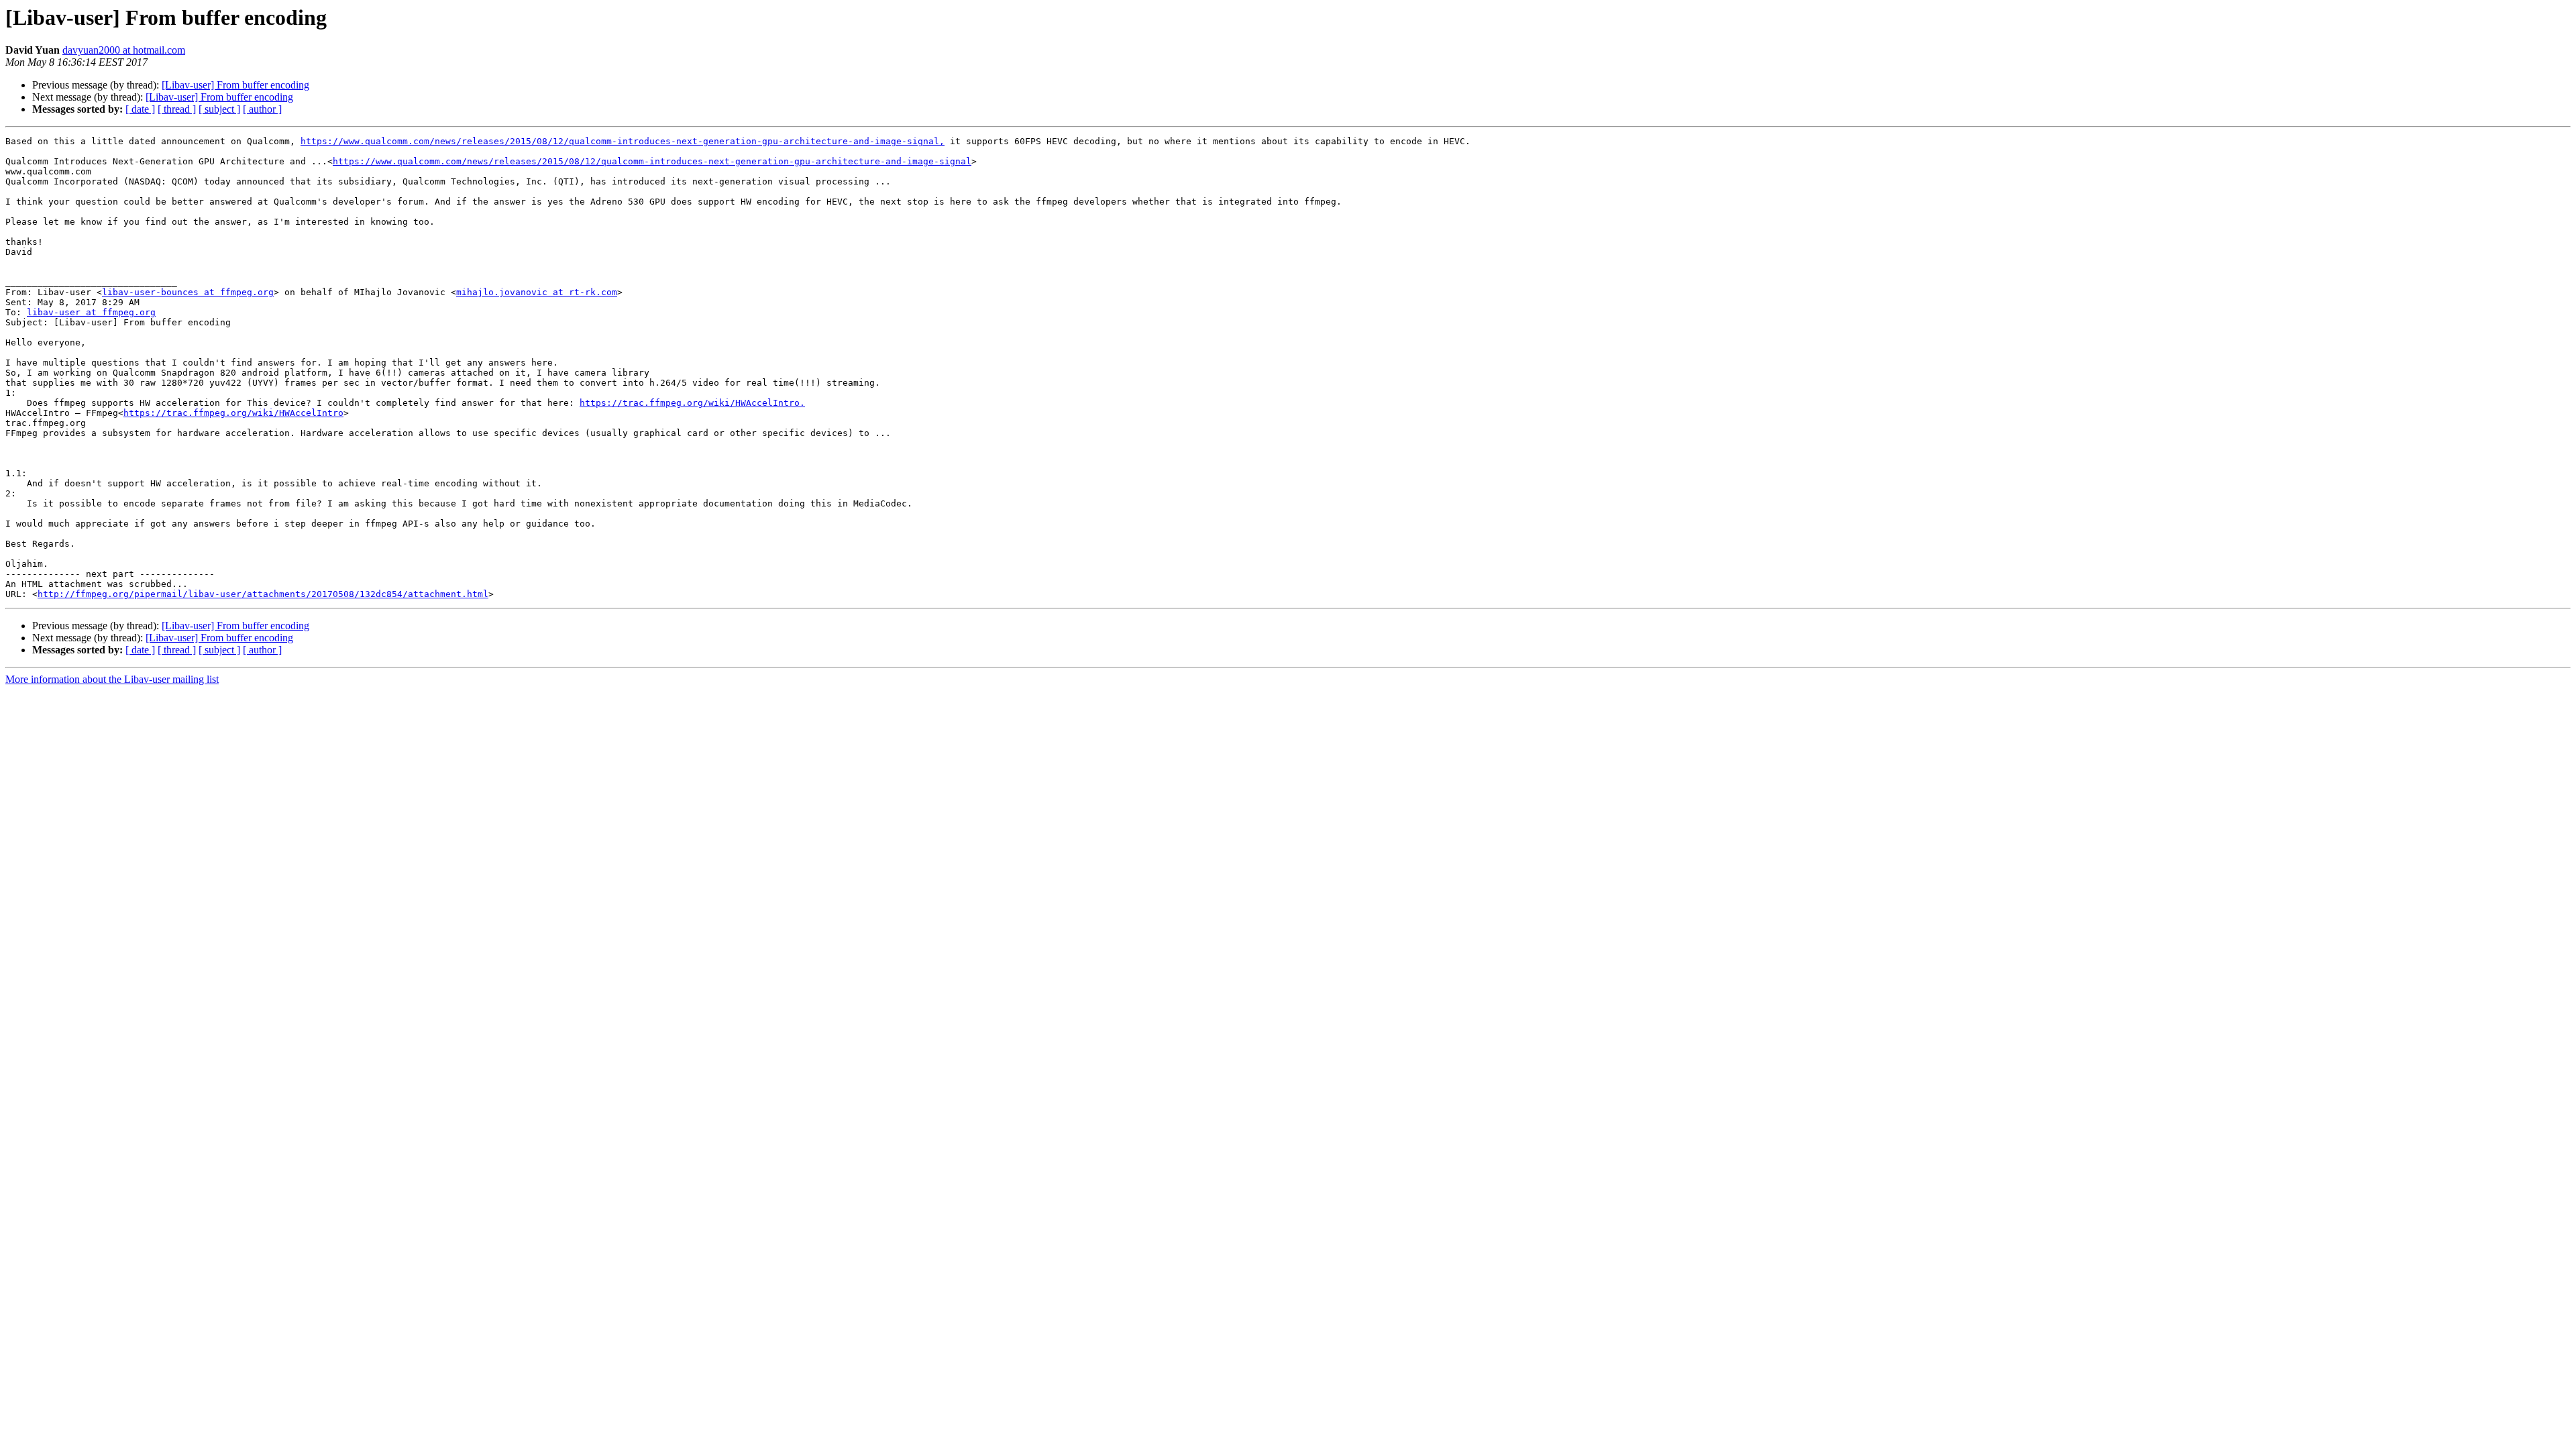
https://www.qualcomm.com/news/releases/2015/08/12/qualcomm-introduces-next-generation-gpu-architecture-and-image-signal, (623, 141)
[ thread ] (177, 109)
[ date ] (140, 109)
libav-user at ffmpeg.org (91, 312)
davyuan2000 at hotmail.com (124, 50)
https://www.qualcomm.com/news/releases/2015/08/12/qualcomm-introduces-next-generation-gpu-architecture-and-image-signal (652, 161)
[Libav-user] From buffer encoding (235, 85)
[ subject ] (219, 109)
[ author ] (262, 109)
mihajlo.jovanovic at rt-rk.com (537, 292)
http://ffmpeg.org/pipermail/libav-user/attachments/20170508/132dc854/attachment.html (263, 594)
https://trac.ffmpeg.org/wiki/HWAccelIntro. (692, 403)
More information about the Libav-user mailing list (112, 679)
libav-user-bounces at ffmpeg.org (188, 292)
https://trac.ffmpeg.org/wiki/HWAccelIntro (233, 413)
